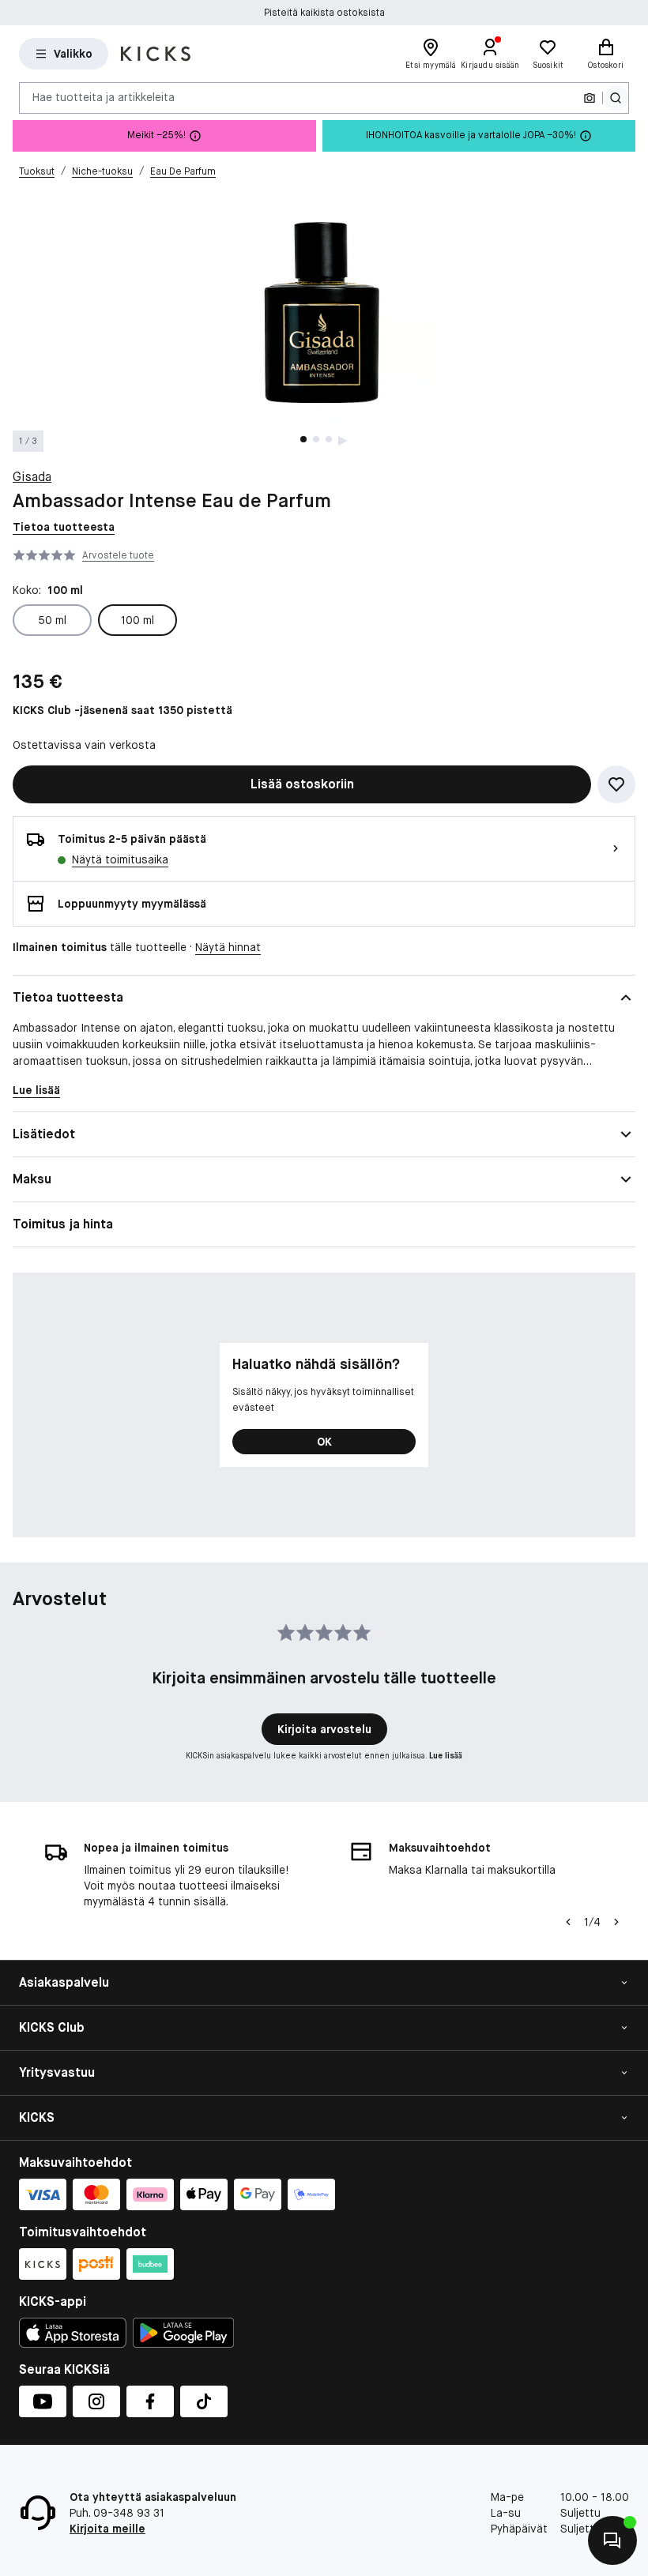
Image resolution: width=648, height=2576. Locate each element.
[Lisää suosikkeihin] (616, 784)
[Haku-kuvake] (616, 98)
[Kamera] (590, 98)
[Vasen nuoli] (568, 1922)
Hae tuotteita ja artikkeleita (104, 97)
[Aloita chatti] (612, 2540)
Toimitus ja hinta (63, 1224)
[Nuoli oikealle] (616, 1922)
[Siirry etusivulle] (156, 54)
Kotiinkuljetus (324, 13)
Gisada (32, 477)
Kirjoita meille (107, 2529)
